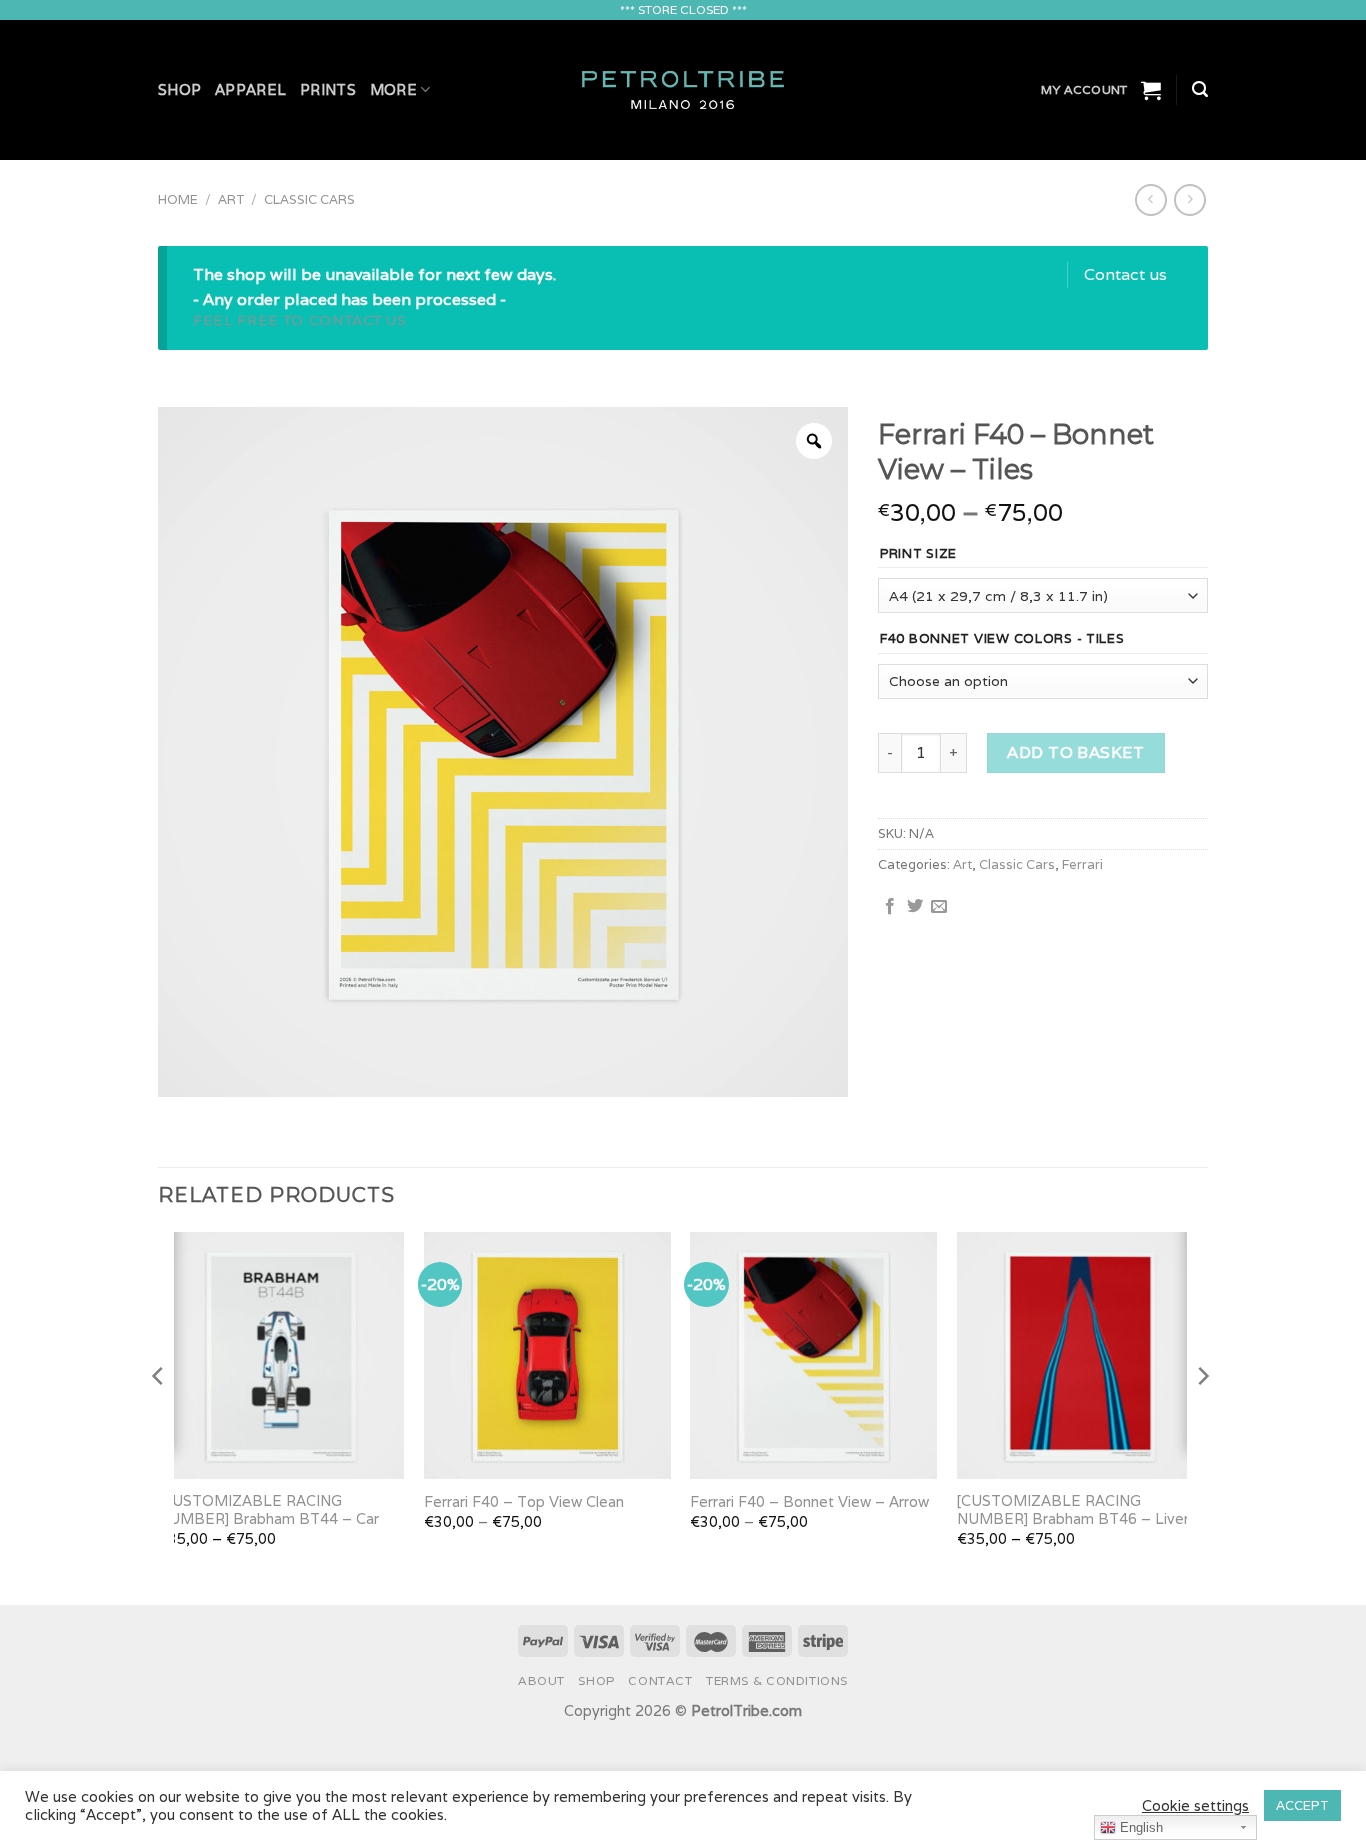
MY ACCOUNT (1084, 89)
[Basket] (1151, 90)
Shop (179, 89)
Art (231, 199)
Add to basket (1075, 752)
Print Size (918, 554)
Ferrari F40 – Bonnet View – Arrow (809, 1502)
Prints (328, 89)
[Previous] (159, 1416)
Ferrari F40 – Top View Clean (524, 1502)
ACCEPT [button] (1302, 1805)
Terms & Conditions (777, 1680)
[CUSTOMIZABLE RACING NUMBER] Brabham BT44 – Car (268, 1510)
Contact (660, 1680)
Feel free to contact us (300, 320)
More (393, 89)
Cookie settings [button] (1195, 1806)
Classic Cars (309, 199)
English (1139, 1827)
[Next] (1202, 1416)
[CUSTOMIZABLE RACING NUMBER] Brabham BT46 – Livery (1077, 1510)
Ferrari (1082, 864)
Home (178, 199)
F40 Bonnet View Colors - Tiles (1002, 639)
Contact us (1125, 274)
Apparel (250, 89)
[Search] (1200, 89)
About (541, 1680)
